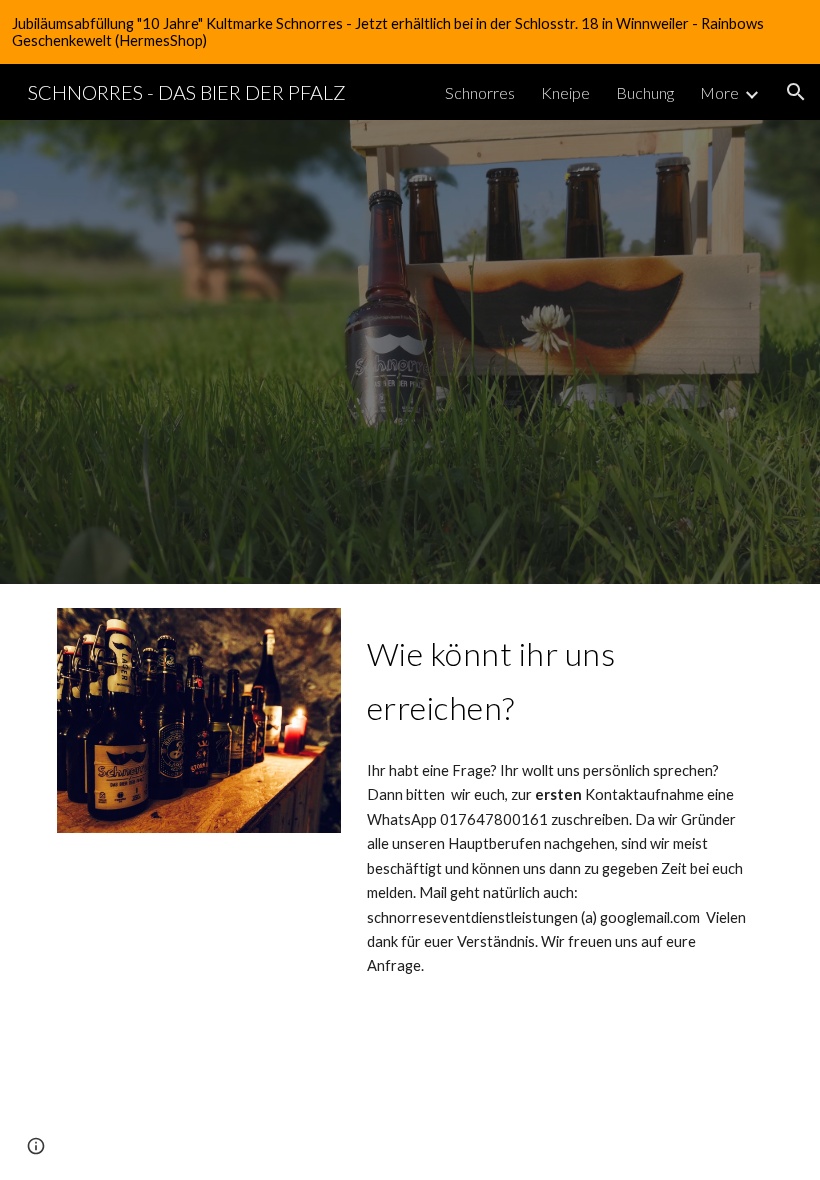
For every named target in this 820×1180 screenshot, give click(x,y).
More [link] (719, 92)
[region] (410, 32)
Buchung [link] (645, 92)
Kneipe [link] (565, 92)
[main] (561, 676)
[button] (796, 92)
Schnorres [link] (480, 92)
